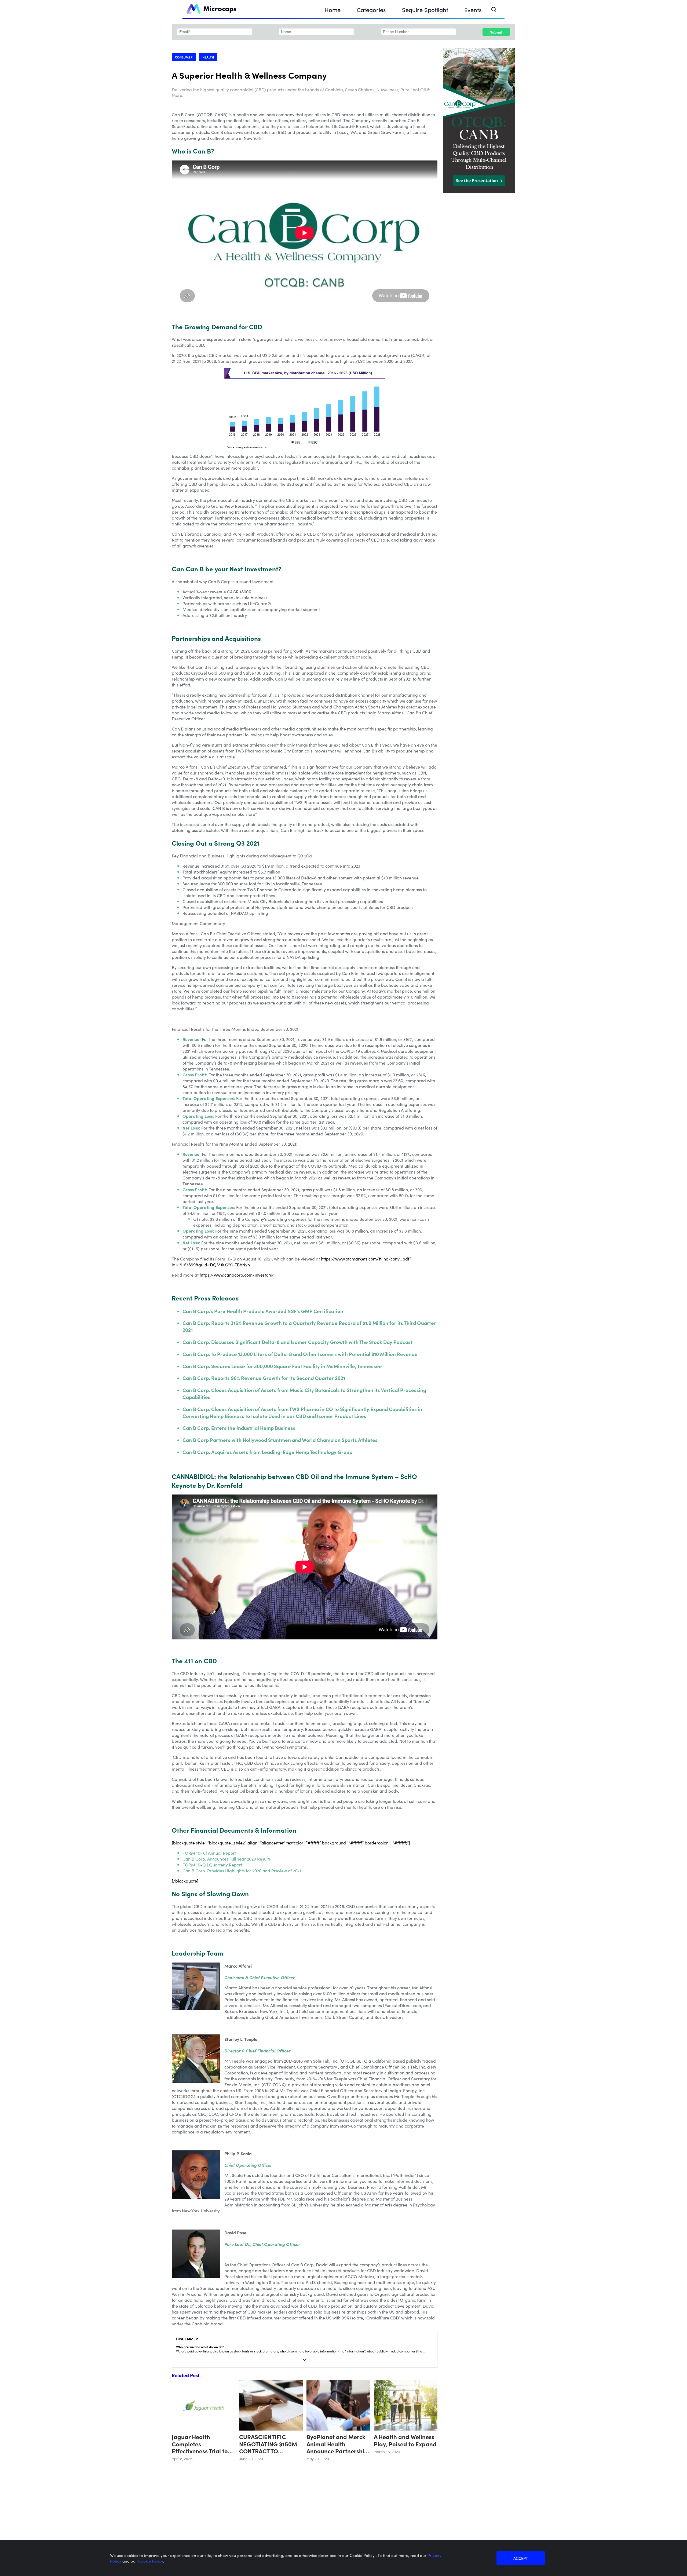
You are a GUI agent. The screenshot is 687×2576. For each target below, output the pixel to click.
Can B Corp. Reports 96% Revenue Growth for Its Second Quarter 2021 (264, 1378)
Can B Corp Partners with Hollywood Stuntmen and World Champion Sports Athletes (280, 1440)
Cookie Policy (151, 2561)
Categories (371, 10)
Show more (305, 2360)
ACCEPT (521, 2558)
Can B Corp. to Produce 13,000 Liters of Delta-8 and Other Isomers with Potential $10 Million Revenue (300, 1354)
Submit (496, 32)
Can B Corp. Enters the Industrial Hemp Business (239, 1428)
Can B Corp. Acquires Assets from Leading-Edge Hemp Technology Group (267, 1452)
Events (473, 10)
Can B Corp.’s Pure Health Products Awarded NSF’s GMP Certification (263, 1311)
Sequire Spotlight (425, 10)
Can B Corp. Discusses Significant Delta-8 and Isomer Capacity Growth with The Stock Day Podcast (297, 1342)
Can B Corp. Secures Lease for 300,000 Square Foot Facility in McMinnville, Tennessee (282, 1366)
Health (208, 57)
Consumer (184, 57)
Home (332, 10)
